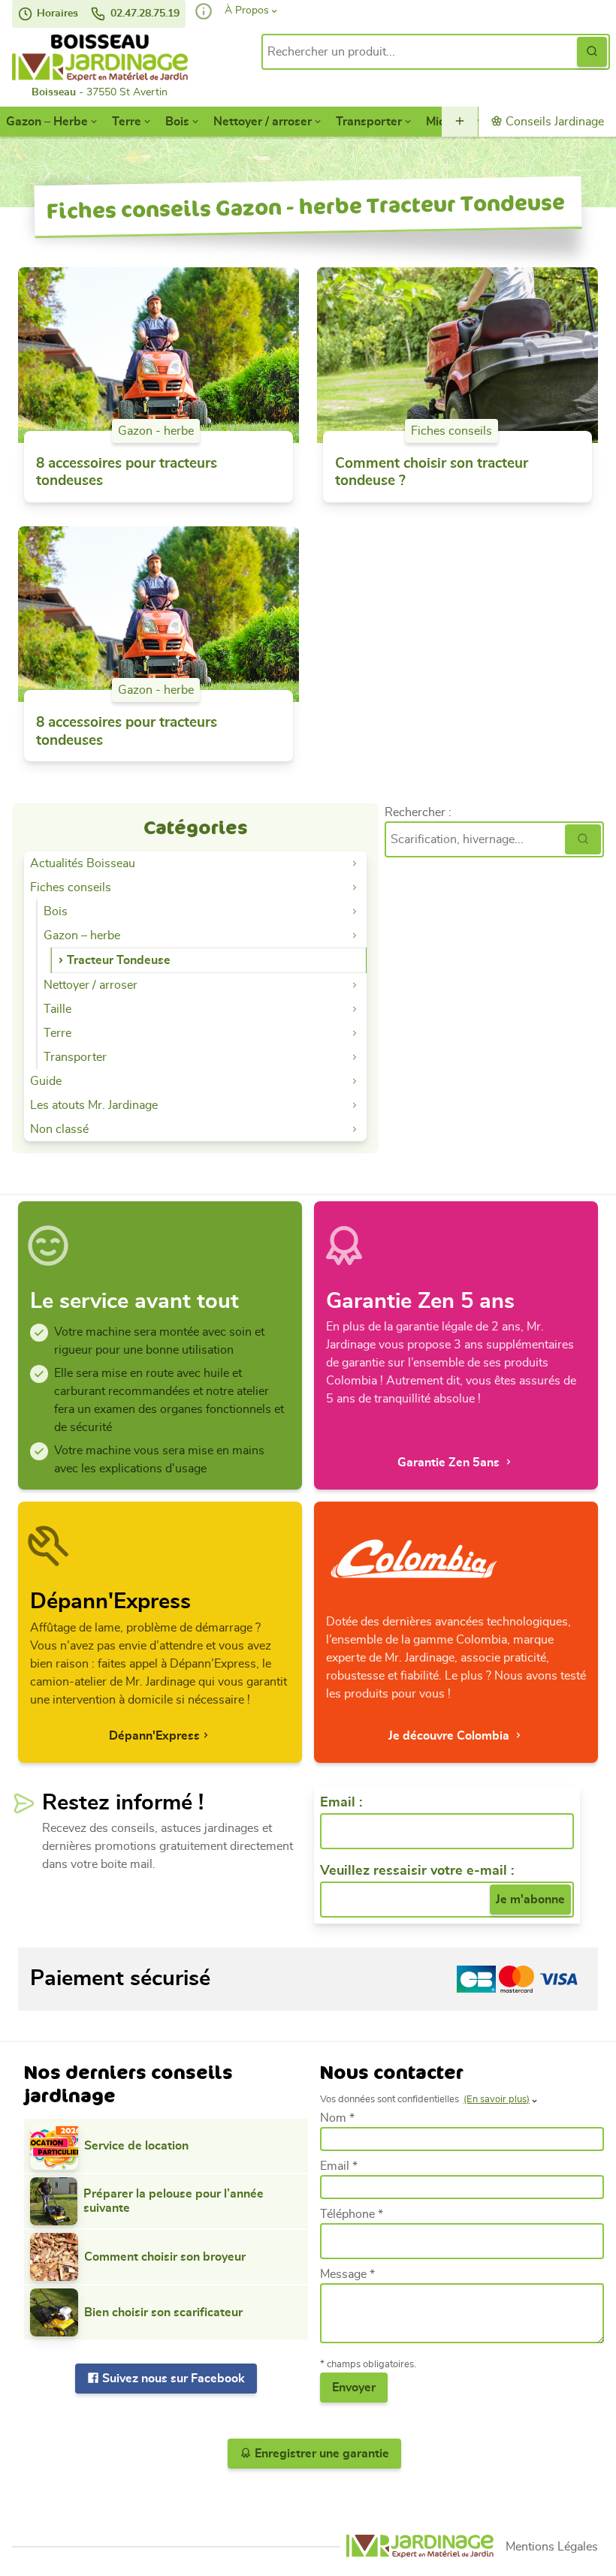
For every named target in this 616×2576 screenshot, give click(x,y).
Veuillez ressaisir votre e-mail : (417, 1871)
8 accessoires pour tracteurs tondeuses (127, 473)
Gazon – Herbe (47, 122)
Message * (347, 2274)
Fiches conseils (451, 431)
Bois (177, 122)
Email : (341, 1803)
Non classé (59, 1129)
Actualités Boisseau (83, 863)
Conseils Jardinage (553, 122)
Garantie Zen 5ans (450, 1463)
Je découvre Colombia (450, 1736)
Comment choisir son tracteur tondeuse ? (432, 473)
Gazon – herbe (82, 935)
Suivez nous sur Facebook (172, 2379)
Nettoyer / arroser (263, 122)
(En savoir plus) (497, 2100)
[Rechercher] (583, 839)
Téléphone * (352, 2214)
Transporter (369, 122)
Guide (46, 1081)
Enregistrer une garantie (320, 2454)
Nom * (337, 2118)
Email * (339, 2166)
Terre (127, 122)
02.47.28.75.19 (143, 14)
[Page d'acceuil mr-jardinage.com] (420, 2546)
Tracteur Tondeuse (119, 960)
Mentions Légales (552, 2547)
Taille (57, 1009)
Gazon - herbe (156, 431)
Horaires (56, 14)
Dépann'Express (154, 1736)
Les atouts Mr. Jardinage (94, 1105)
